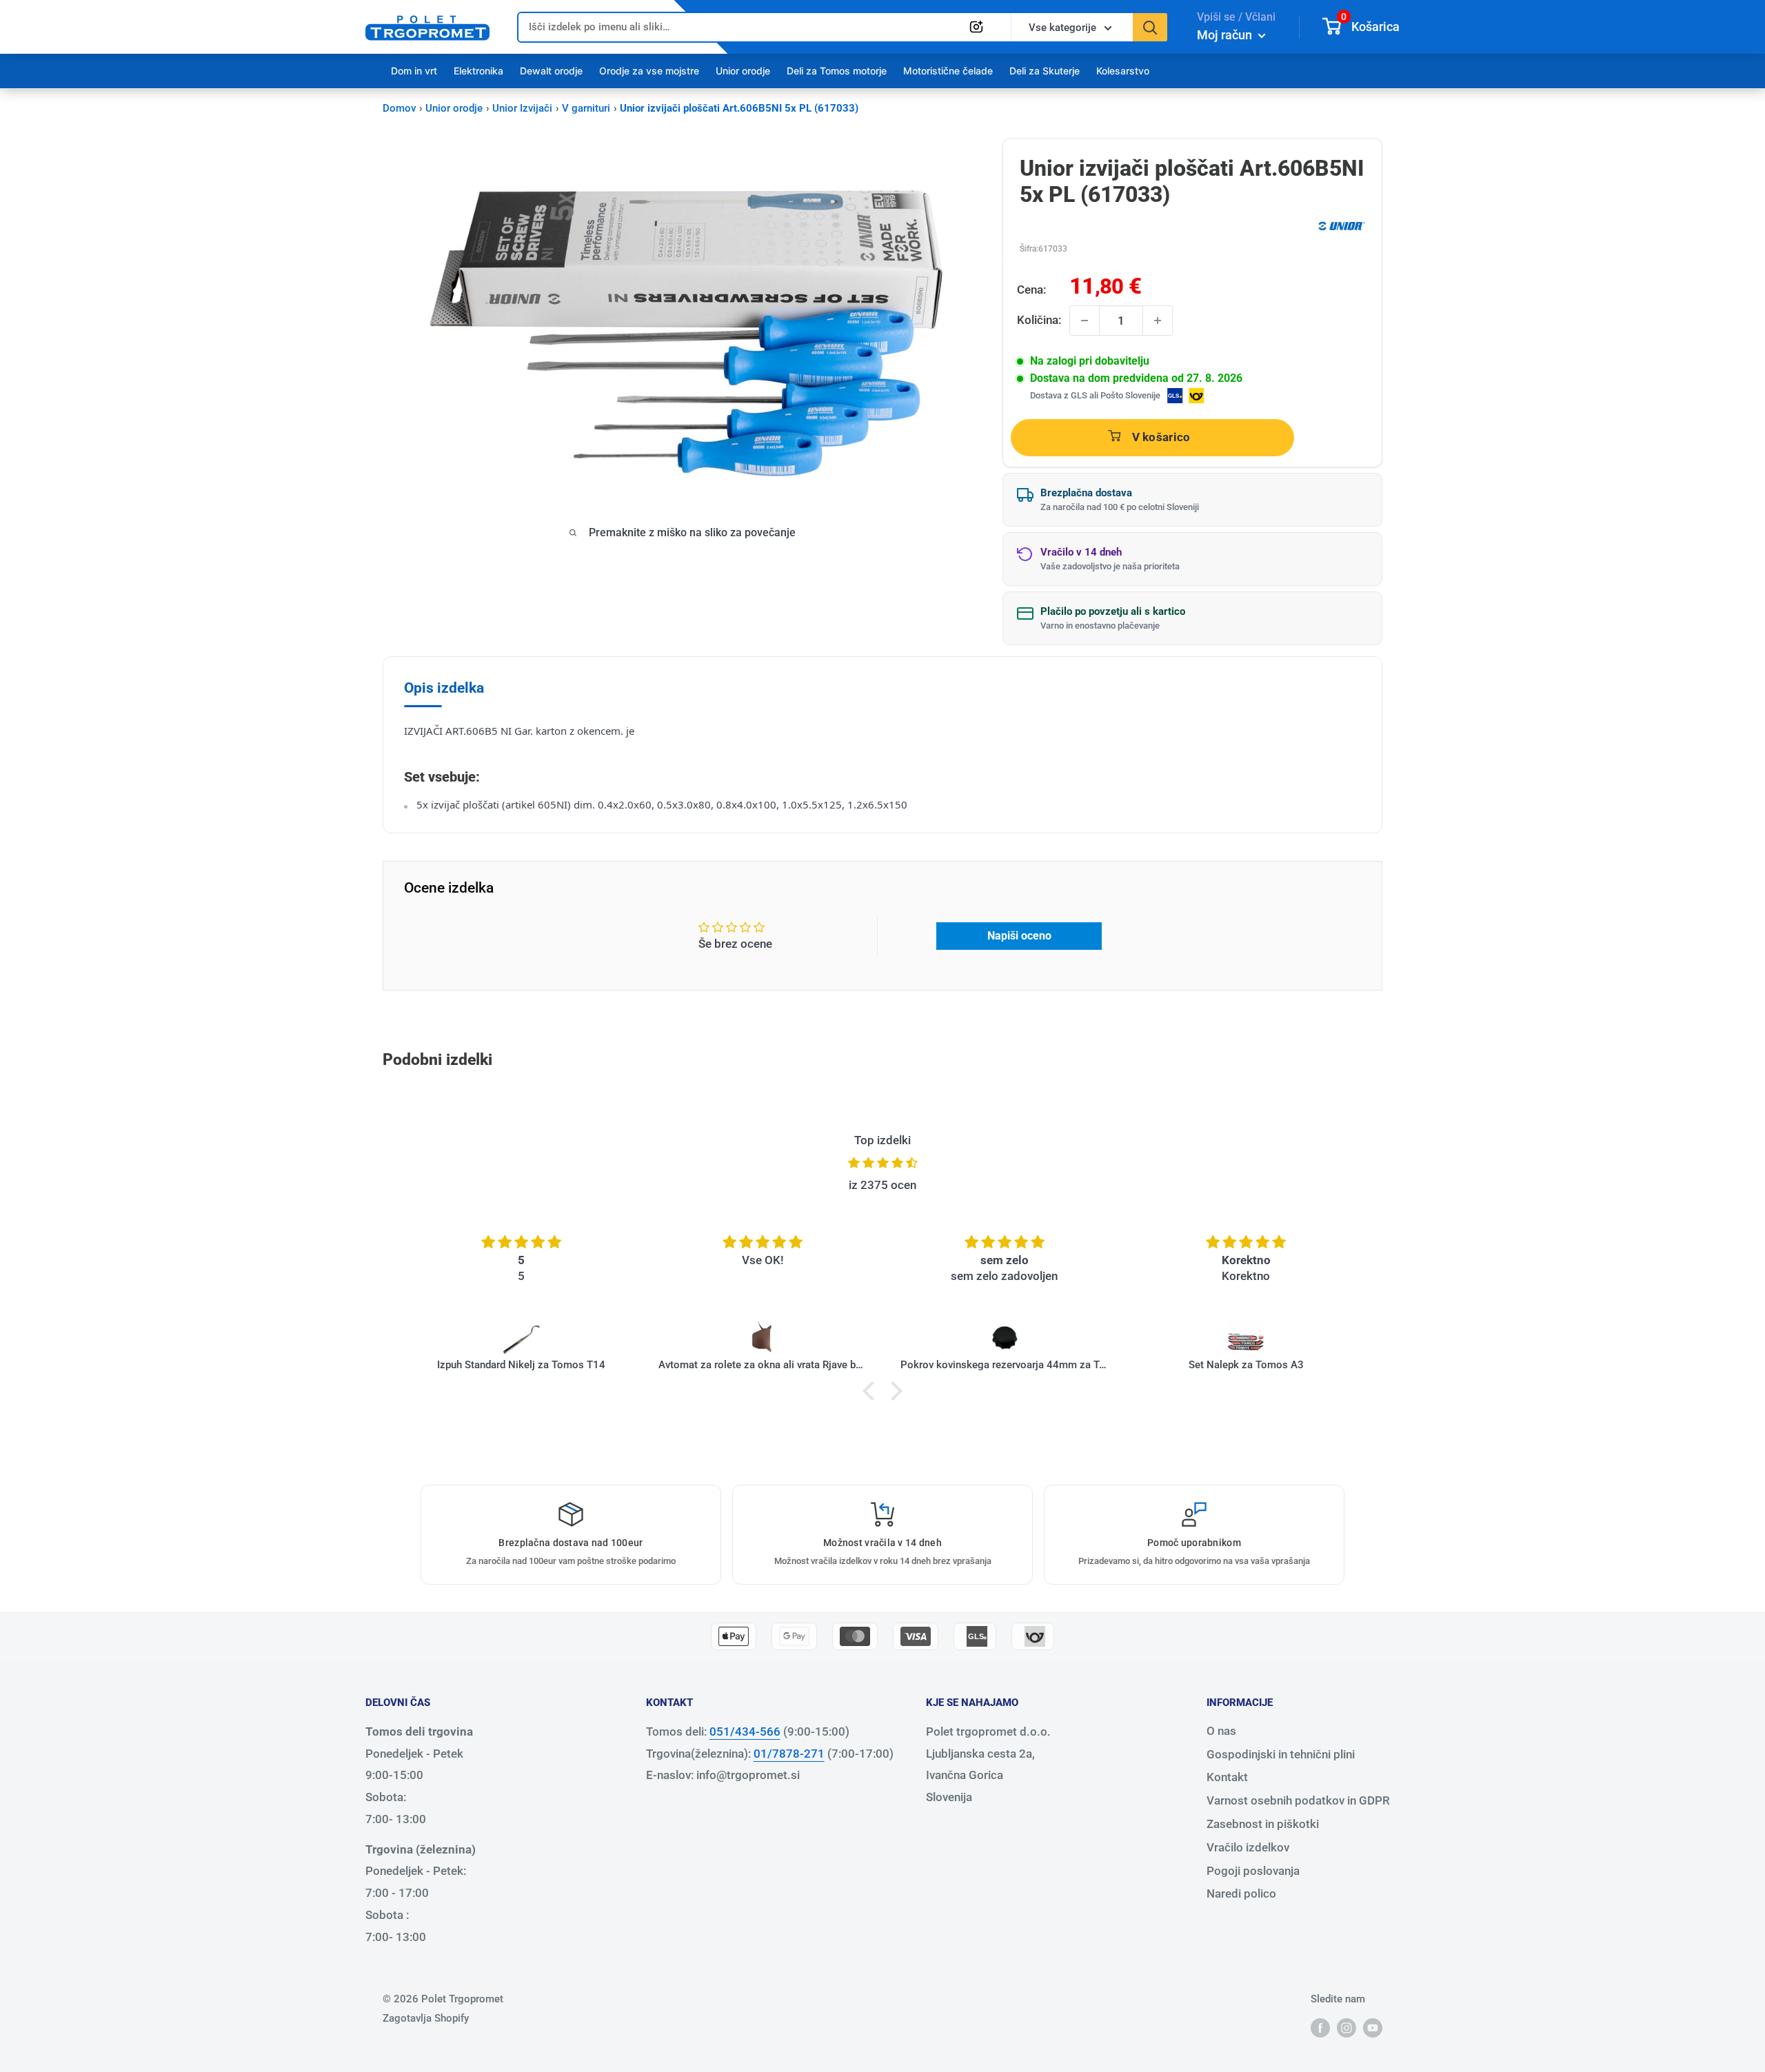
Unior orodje (743, 71)
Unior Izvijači (522, 108)
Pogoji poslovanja (1253, 1871)
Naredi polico (1241, 1893)
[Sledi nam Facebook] (1320, 2027)
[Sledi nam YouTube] (1373, 2027)
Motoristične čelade (948, 71)
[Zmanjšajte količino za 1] (1085, 321)
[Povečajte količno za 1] (1158, 321)
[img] (882, 1163)
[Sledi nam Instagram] (1347, 2027)
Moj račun (1226, 35)
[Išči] (1150, 27)
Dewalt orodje (551, 71)
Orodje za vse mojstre (649, 71)
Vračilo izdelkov (1248, 1847)
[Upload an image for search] (976, 27)
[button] (872, 1390)
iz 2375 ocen (882, 1185)
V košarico (1161, 437)
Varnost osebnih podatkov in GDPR (1298, 1800)
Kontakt (1227, 1777)
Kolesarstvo (1123, 71)
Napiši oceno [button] (1019, 936)
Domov (399, 108)
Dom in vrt (414, 71)
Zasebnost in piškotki (1263, 1824)
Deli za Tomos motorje (837, 71)
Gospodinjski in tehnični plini (1281, 1754)
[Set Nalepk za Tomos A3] (1246, 1339)
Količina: (1039, 320)
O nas (1221, 1731)
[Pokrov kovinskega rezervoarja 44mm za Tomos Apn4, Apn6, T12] (1005, 1339)
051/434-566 (745, 1731)
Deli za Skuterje (1045, 71)
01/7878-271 (789, 1754)
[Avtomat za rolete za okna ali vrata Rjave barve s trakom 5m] (763, 1339)
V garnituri (586, 108)
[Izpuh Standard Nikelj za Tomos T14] (522, 1339)
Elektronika (478, 71)
